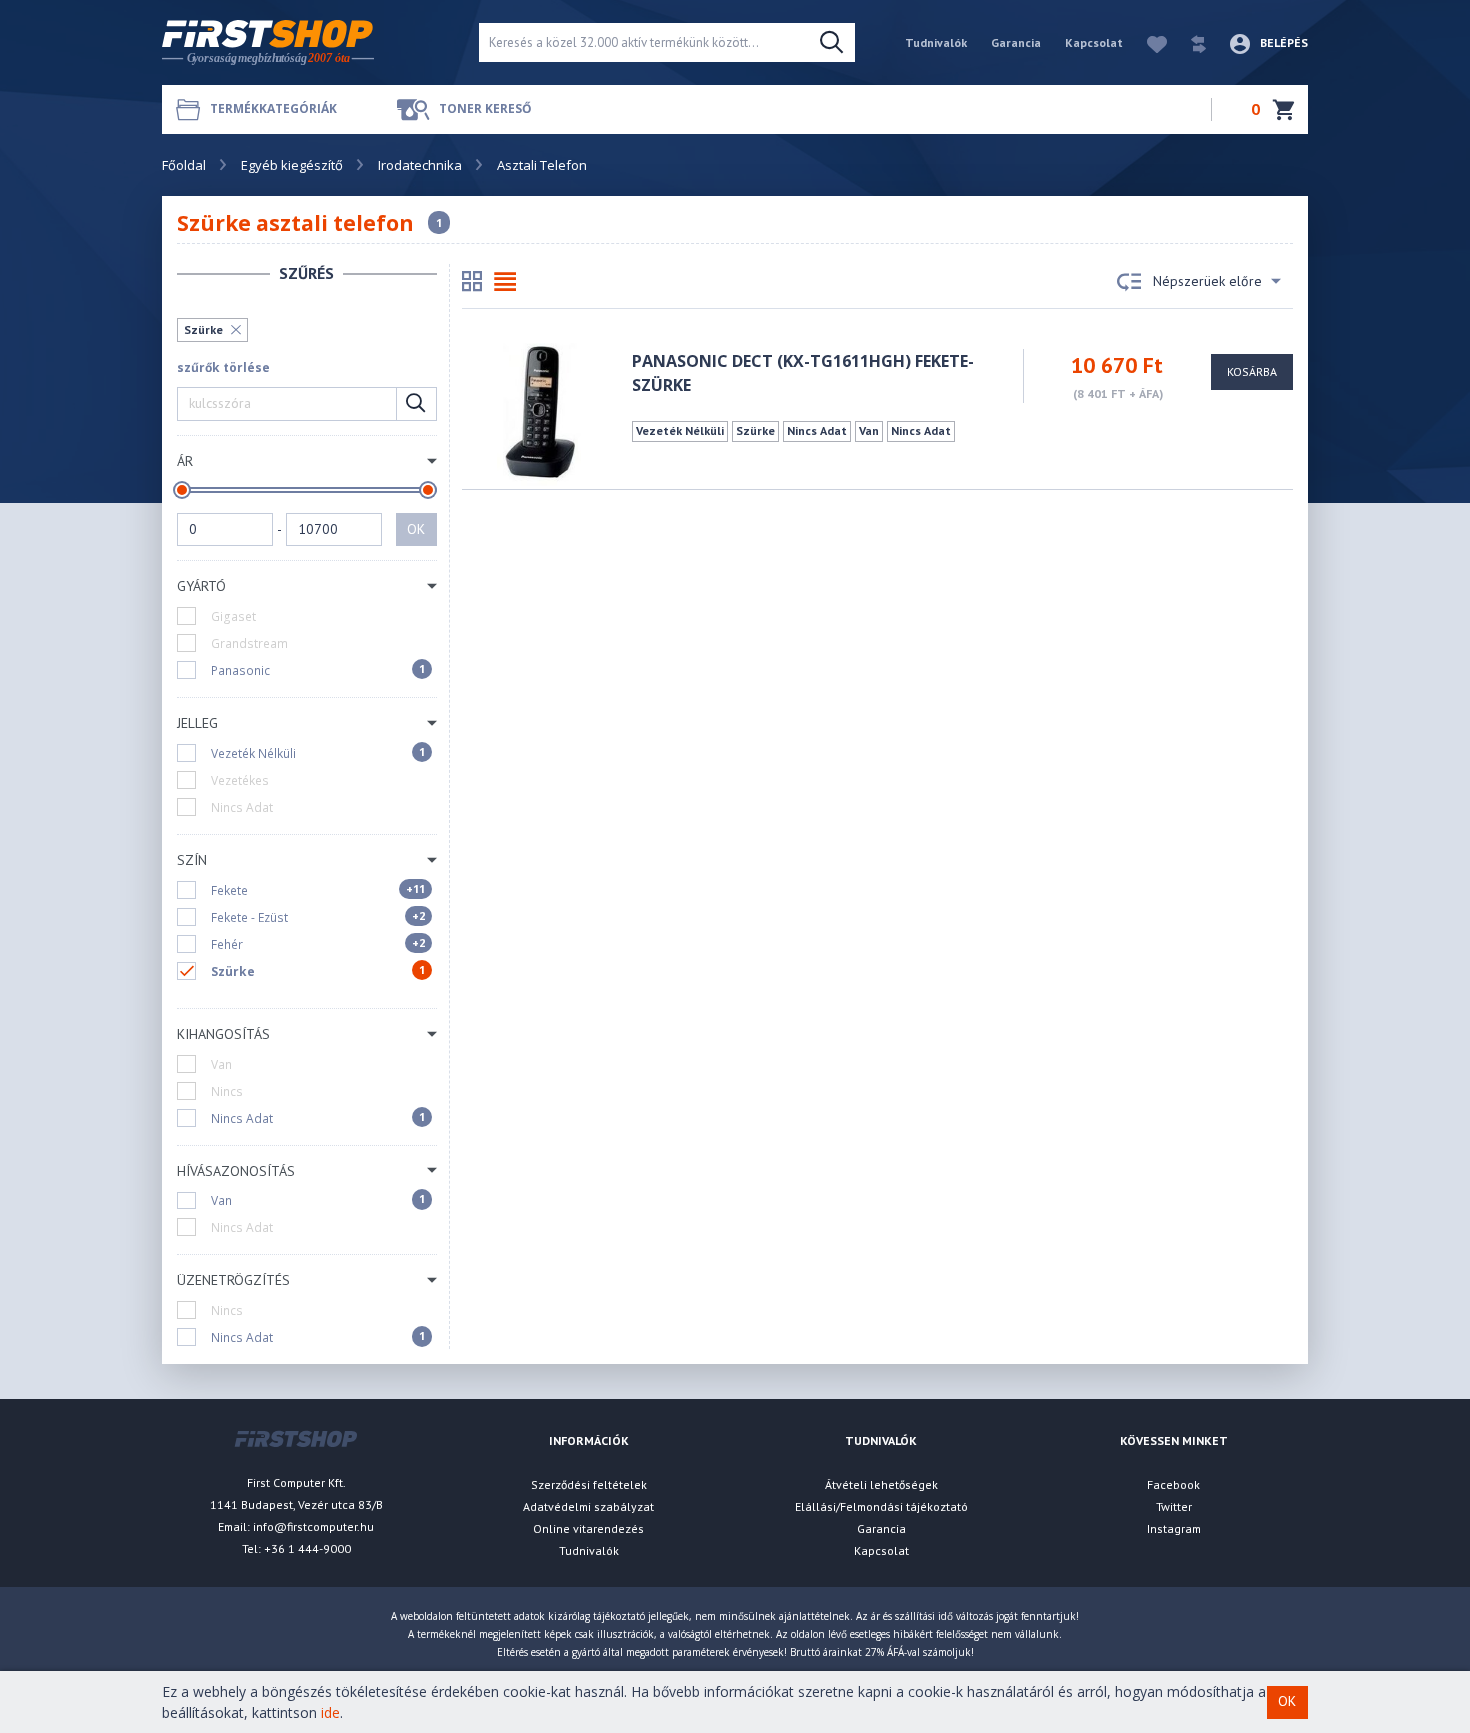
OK (416, 529)
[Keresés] (831, 43)
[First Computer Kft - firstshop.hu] (305, 42)
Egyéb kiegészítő (292, 165)
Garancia (1016, 42)
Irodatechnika (420, 165)
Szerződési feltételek (589, 1484)
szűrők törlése (223, 367)
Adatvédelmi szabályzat (588, 1506)
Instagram (1174, 1528)
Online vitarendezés (588, 1528)
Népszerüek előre (1207, 281)
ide (330, 1712)
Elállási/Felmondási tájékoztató (881, 1506)
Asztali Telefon (542, 165)
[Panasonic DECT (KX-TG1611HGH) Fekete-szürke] (539, 412)
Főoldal (184, 165)
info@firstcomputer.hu (313, 1526)
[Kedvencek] (1147, 42)
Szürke (203, 329)
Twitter (1174, 1506)
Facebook (1173, 1484)
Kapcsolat (1094, 42)
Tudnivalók (936, 42)
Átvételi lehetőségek (881, 1484)
